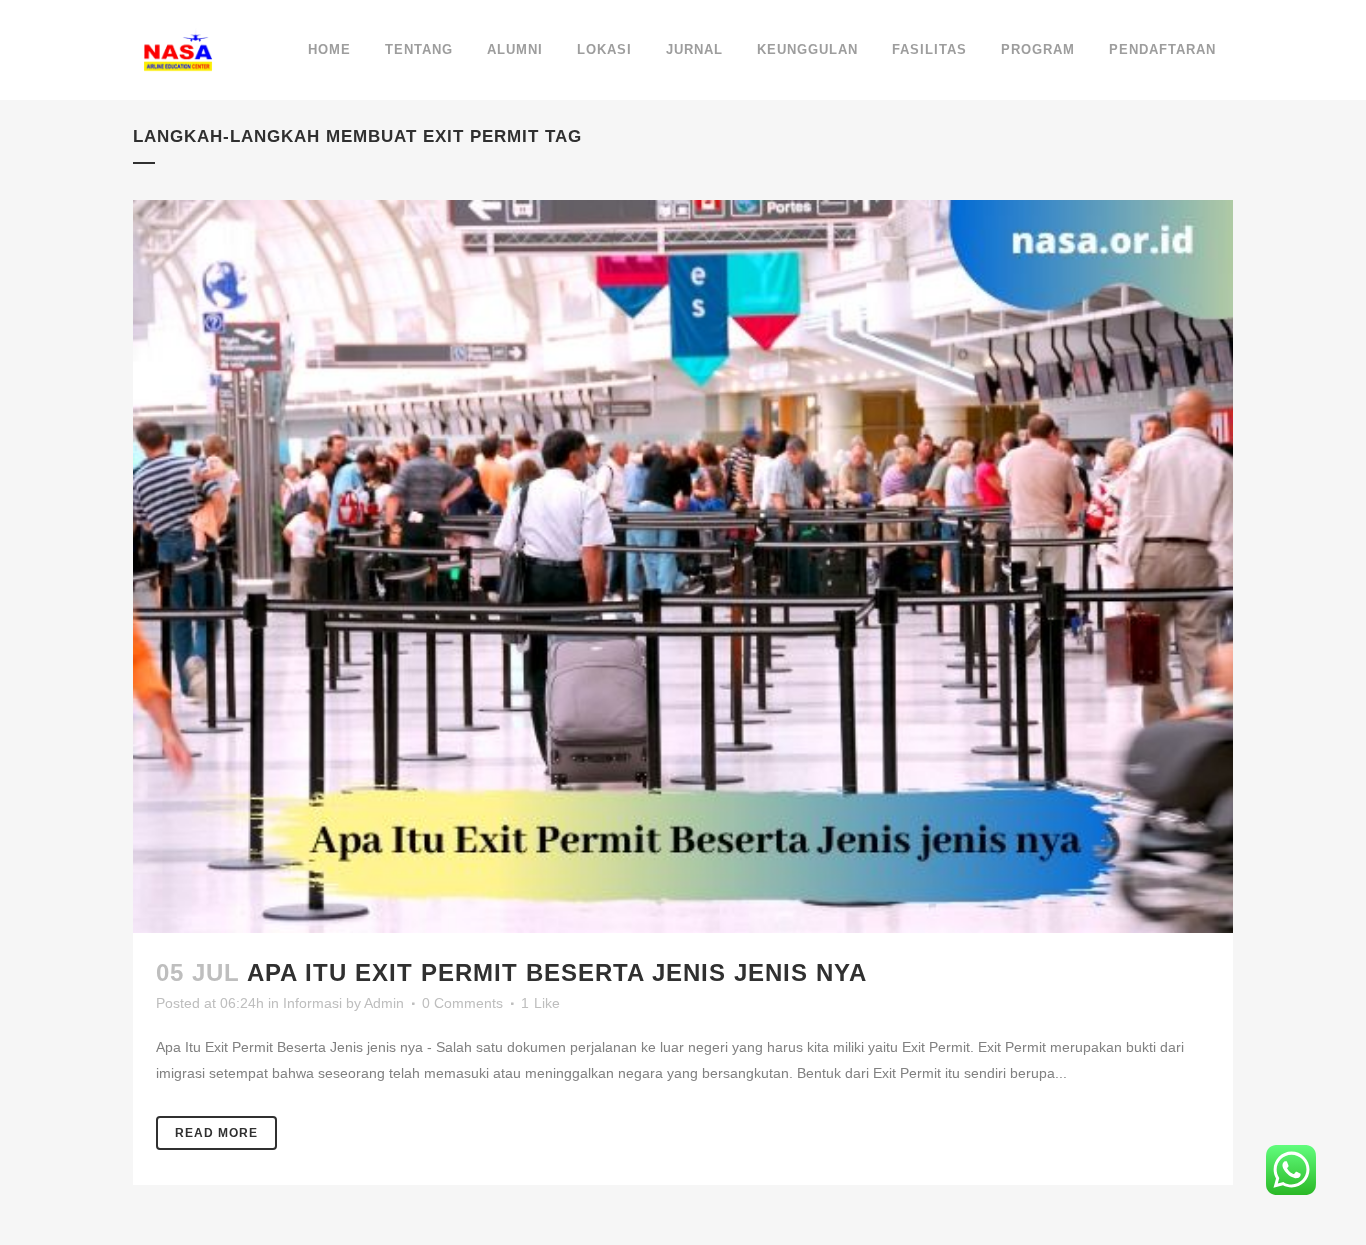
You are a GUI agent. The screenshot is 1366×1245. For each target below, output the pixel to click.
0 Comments (462, 1003)
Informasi (312, 1003)
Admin (384, 1003)
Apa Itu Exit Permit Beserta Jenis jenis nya (557, 972)
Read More (216, 1133)
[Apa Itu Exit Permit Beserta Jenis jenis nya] (683, 566)
